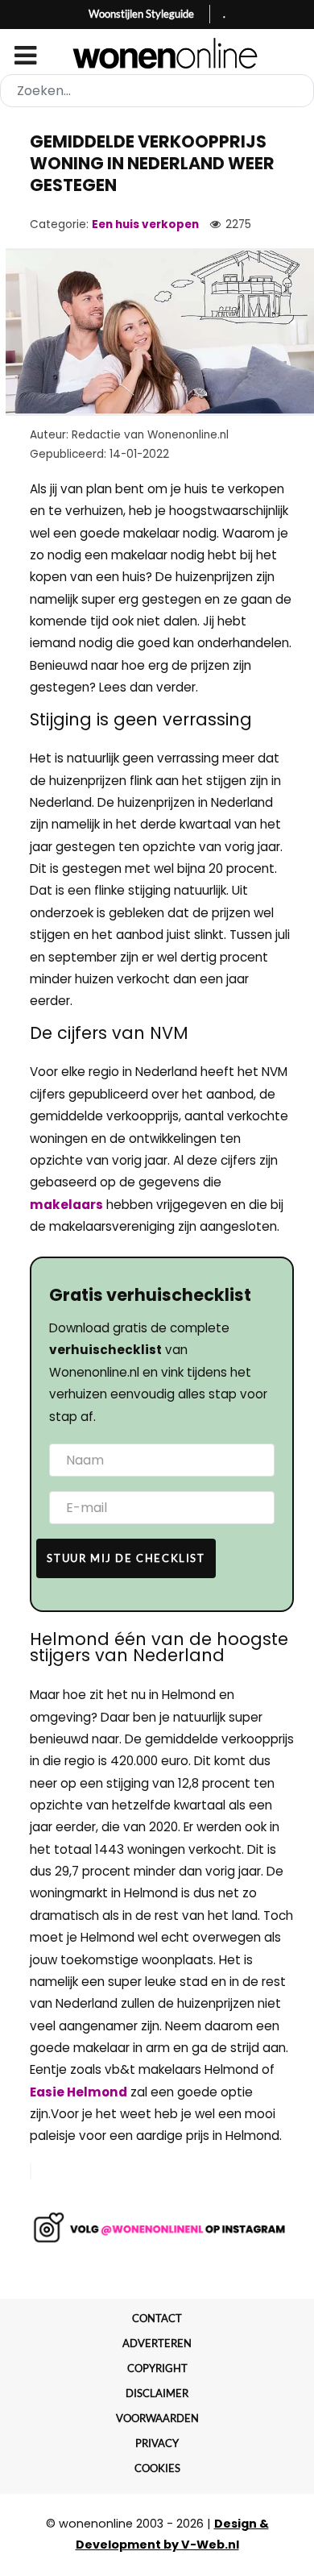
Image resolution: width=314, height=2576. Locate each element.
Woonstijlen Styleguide (141, 14)
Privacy (157, 2443)
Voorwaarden (157, 2418)
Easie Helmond (78, 2092)
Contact (157, 2318)
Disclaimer (157, 2393)
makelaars (66, 1205)
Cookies (157, 2468)
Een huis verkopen (145, 224)
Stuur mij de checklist (126, 1558)
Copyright (157, 2368)
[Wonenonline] (157, 53)
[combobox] (157, 91)
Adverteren (157, 2343)
